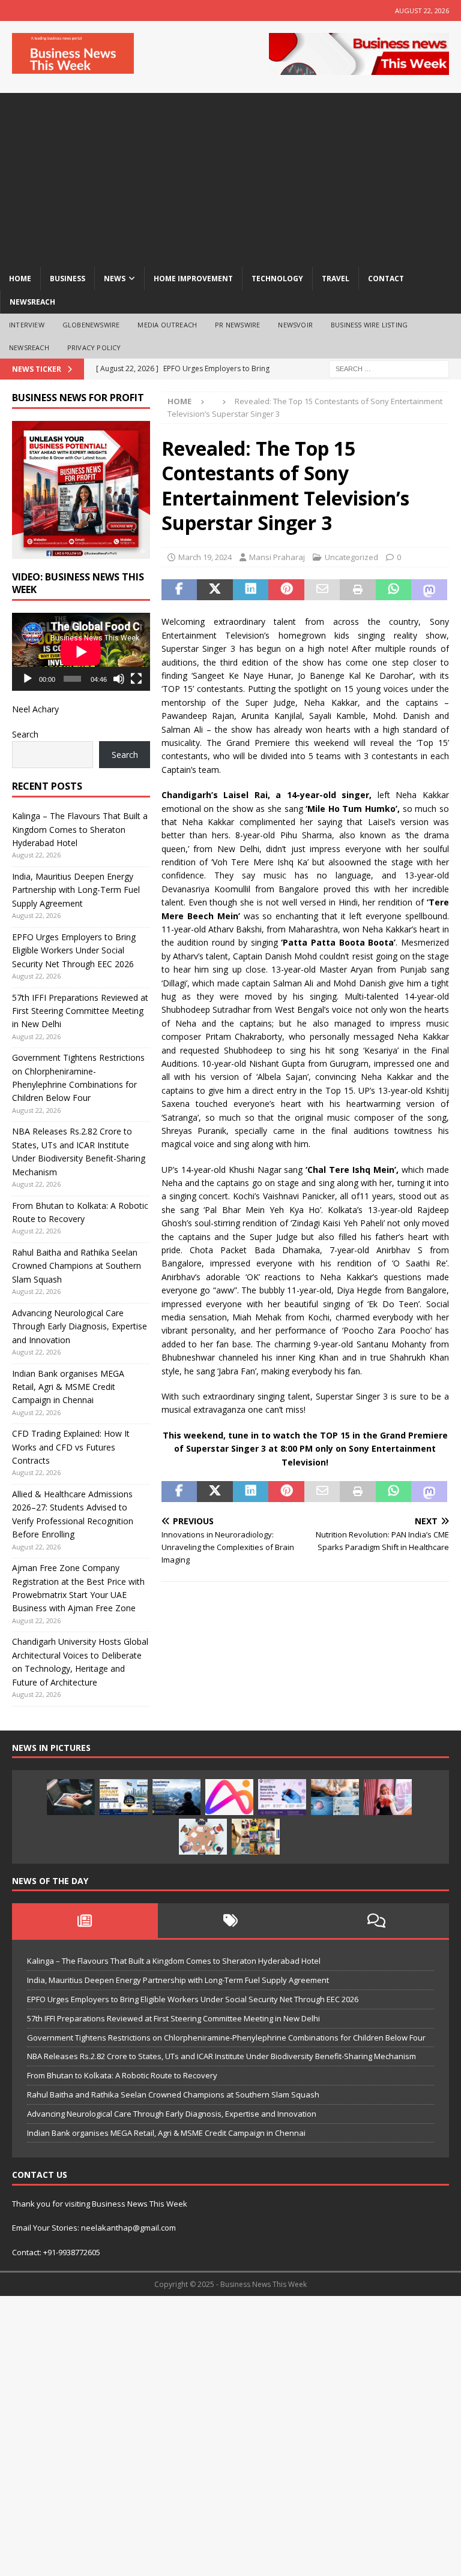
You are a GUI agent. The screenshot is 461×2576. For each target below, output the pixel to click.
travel (336, 279)
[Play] (28, 679)
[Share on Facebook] (179, 590)
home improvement (193, 279)
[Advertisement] (230, 177)
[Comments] (376, 1921)
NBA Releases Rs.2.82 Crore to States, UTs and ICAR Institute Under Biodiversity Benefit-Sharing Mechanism (221, 2056)
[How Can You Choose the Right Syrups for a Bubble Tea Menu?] (388, 1797)
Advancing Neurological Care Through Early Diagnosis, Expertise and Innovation (80, 1326)
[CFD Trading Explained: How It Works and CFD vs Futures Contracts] (71, 1797)
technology (277, 279)
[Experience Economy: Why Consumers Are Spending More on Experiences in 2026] (176, 1797)
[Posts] (85, 1921)
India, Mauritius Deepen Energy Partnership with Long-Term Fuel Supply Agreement (76, 890)
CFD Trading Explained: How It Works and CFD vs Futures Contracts (71, 1447)
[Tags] (231, 1921)
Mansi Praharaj (277, 557)
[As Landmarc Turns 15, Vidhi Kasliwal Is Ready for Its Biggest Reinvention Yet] (256, 1837)
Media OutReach (167, 325)
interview (27, 325)
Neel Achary (35, 709)
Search (25, 734)
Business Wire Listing (369, 325)
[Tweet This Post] (215, 590)
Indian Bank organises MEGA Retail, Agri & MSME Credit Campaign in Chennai (68, 1387)
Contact (386, 279)
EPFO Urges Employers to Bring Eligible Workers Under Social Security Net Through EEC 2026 (74, 950)
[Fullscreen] (136, 679)
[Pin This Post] (286, 590)
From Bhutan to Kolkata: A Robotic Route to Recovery (122, 2075)
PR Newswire (237, 325)
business (68, 279)
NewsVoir (295, 325)
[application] (81, 652)
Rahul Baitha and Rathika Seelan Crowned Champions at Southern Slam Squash (77, 1266)
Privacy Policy (94, 347)
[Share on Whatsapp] (394, 590)
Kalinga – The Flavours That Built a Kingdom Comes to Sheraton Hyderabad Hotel (80, 829)
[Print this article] (358, 590)
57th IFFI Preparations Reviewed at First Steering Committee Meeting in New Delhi (80, 1011)
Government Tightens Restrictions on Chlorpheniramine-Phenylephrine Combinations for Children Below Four (226, 2038)
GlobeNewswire (91, 325)
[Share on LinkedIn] (251, 590)
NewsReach (32, 302)
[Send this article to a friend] (322, 590)
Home (20, 279)
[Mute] (119, 679)
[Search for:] (389, 368)
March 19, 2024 (205, 557)
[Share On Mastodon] (429, 590)
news (115, 279)
